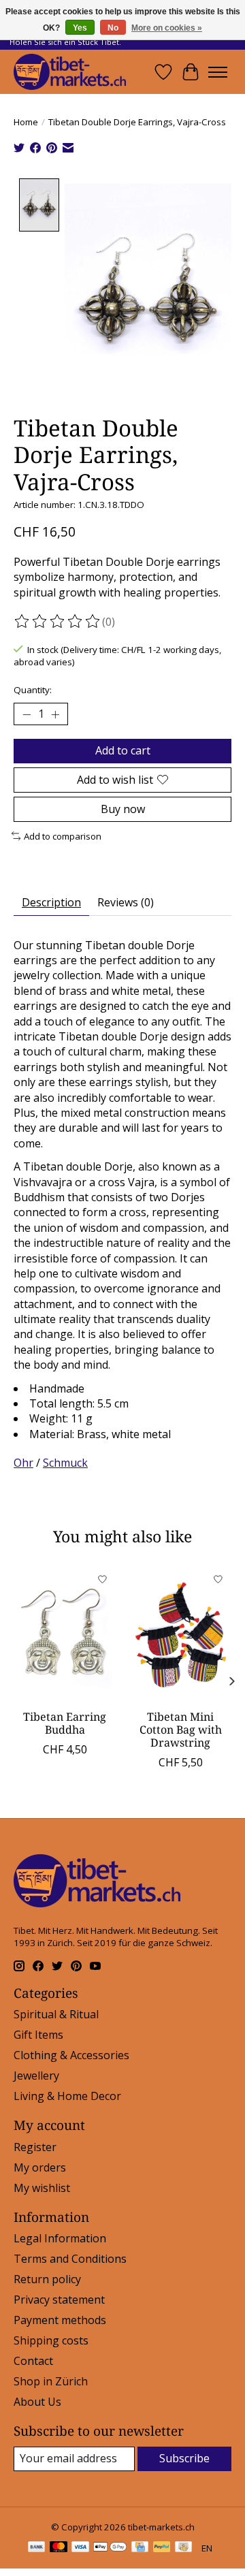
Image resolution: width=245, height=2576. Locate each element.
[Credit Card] (140, 2548)
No (113, 28)
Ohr (23, 1463)
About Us (37, 2402)
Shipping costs (51, 2340)
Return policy (47, 2279)
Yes (80, 28)
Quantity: (33, 690)
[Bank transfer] (37, 2548)
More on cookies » (167, 28)
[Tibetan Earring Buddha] (65, 1634)
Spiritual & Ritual (56, 2014)
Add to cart (123, 750)
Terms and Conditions (70, 2259)
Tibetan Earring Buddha (65, 1722)
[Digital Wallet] (110, 2548)
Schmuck (65, 1463)
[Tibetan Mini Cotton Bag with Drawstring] (180, 1634)
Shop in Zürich (51, 2381)
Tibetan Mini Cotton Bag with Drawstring (181, 1729)
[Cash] (183, 2548)
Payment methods (60, 2320)
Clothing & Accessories (71, 2055)
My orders (40, 2167)
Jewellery (36, 2076)
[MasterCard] (59, 2548)
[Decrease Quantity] (27, 714)
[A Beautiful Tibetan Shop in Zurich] (70, 72)
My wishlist (42, 2188)
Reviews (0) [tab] (126, 902)
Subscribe (184, 2458)
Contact (33, 2361)
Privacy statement (59, 2300)
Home (26, 122)
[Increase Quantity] (55, 714)
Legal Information (60, 2238)
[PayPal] (162, 2548)
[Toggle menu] (218, 72)
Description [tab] (51, 902)
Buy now (123, 809)
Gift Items (38, 2035)
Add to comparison (63, 836)
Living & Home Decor (67, 2096)
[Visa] (80, 2548)
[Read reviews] (58, 622)
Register (35, 2147)
